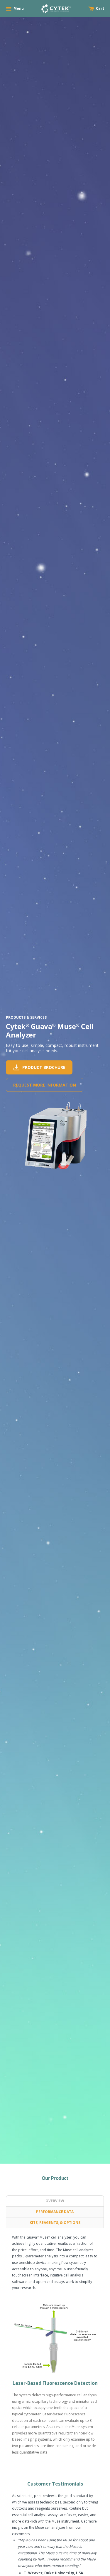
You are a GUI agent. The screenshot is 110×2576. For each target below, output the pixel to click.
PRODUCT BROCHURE (44, 1067)
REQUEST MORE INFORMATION (45, 1085)
